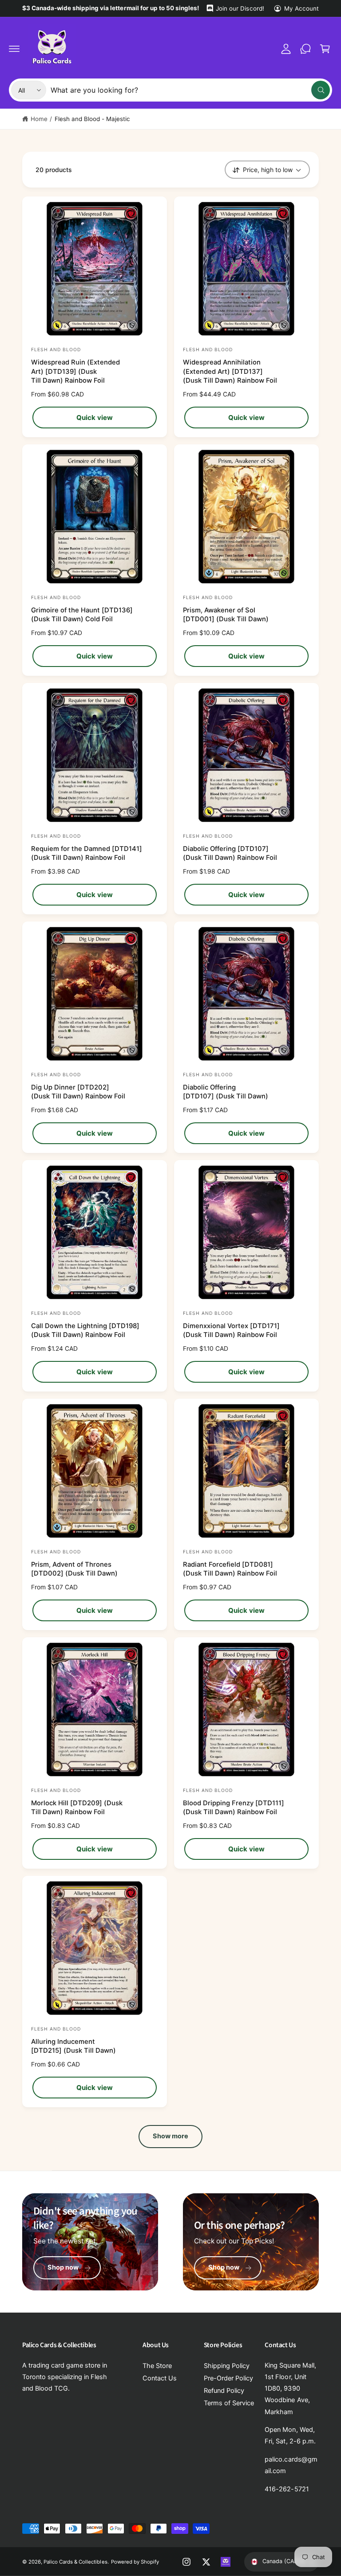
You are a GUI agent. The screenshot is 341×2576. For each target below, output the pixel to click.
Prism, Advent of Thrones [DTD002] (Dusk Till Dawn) (74, 1569)
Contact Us (160, 2378)
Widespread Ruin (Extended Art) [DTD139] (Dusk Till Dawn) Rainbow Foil (75, 372)
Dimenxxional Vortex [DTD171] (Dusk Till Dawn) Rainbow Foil (231, 1331)
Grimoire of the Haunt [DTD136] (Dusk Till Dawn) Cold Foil (82, 615)
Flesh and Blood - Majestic (92, 119)
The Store (157, 2366)
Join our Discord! (240, 8)
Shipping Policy (227, 2366)
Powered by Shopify (135, 2562)
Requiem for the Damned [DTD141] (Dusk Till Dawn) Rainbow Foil (87, 853)
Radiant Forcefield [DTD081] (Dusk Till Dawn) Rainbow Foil (230, 1569)
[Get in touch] (305, 49)
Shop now (63, 2267)
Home (39, 119)
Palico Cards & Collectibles (75, 2562)
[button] (14, 49)
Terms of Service (229, 2403)
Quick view (95, 418)
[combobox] (190, 90)
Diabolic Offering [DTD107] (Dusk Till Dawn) (226, 1092)
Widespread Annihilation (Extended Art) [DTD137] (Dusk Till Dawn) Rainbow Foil (230, 372)
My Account (301, 8)
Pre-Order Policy (228, 2378)
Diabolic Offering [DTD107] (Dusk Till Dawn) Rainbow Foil (230, 853)
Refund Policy (224, 2391)
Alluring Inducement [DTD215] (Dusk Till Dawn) (73, 2046)
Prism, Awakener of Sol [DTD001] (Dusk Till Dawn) (226, 615)
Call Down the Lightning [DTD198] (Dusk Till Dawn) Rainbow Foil (85, 1331)
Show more (171, 2136)
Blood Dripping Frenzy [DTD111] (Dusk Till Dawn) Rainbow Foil (234, 1808)
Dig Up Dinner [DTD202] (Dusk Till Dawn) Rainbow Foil (78, 1092)
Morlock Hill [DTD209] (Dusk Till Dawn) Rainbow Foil (77, 1808)
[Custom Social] (226, 2562)
